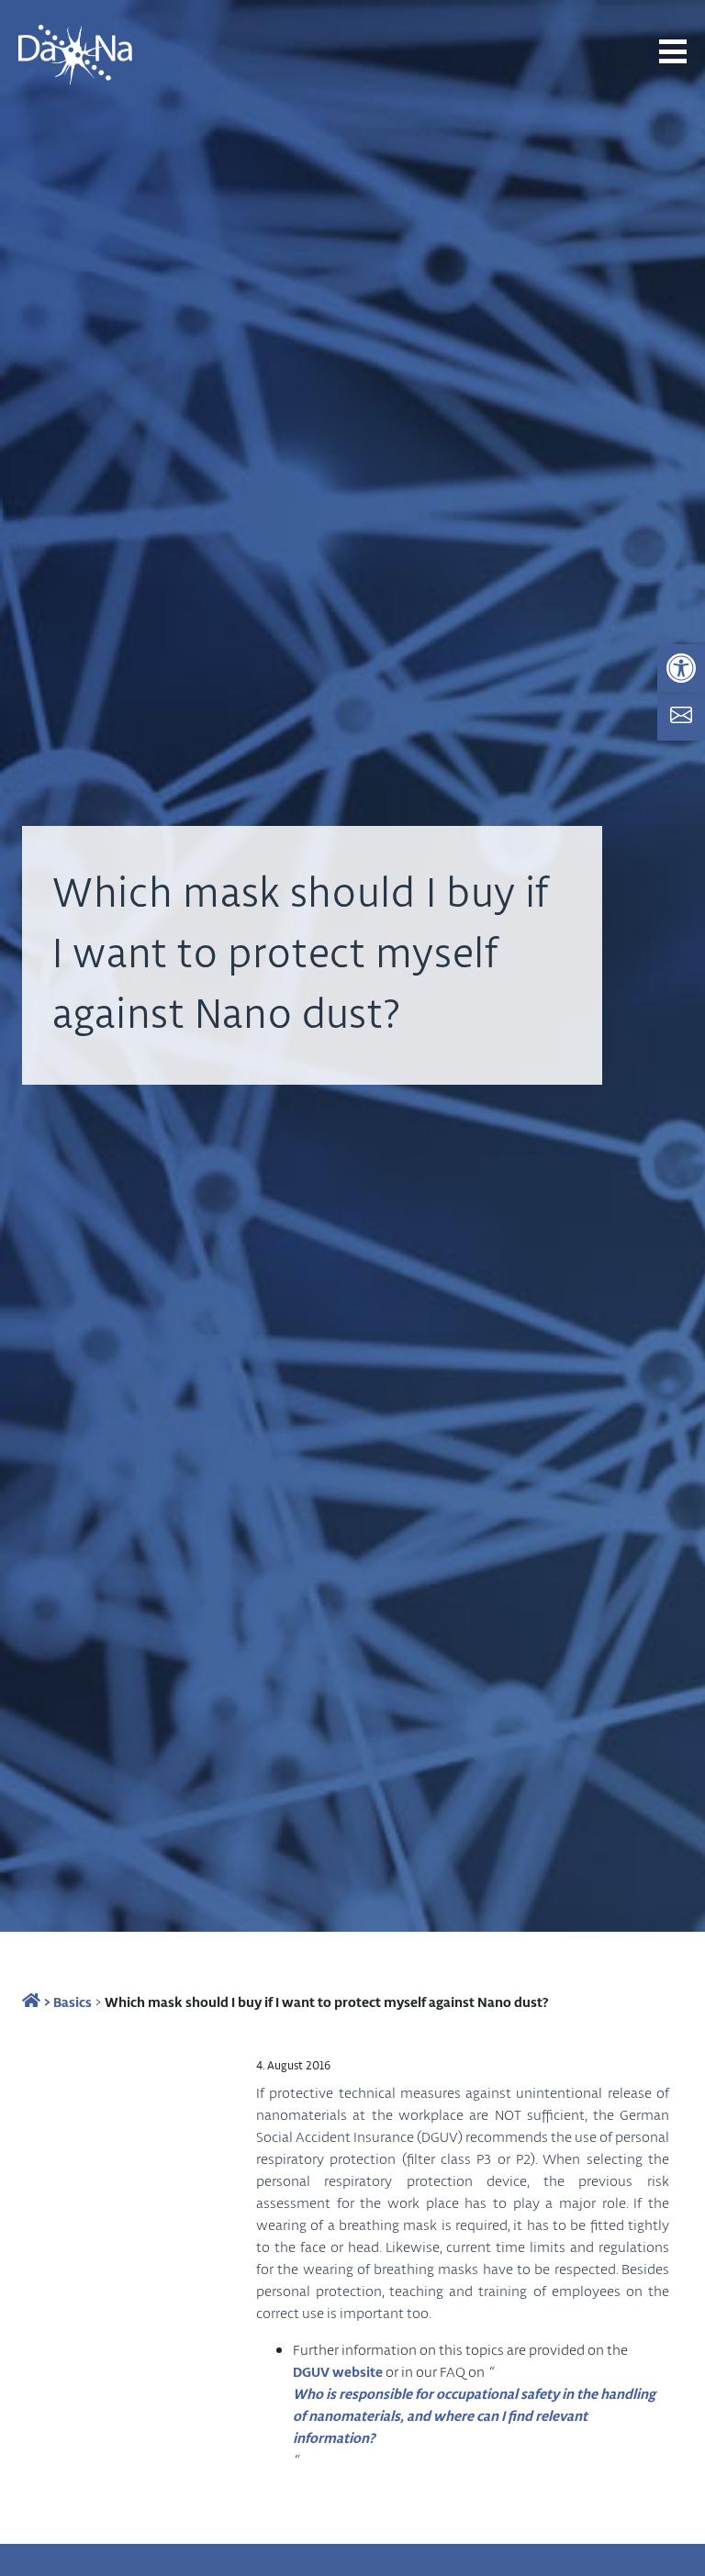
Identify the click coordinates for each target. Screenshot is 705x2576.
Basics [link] (73, 2002)
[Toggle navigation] (673, 51)
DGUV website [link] (338, 2371)
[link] (681, 668)
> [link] (45, 2002)
